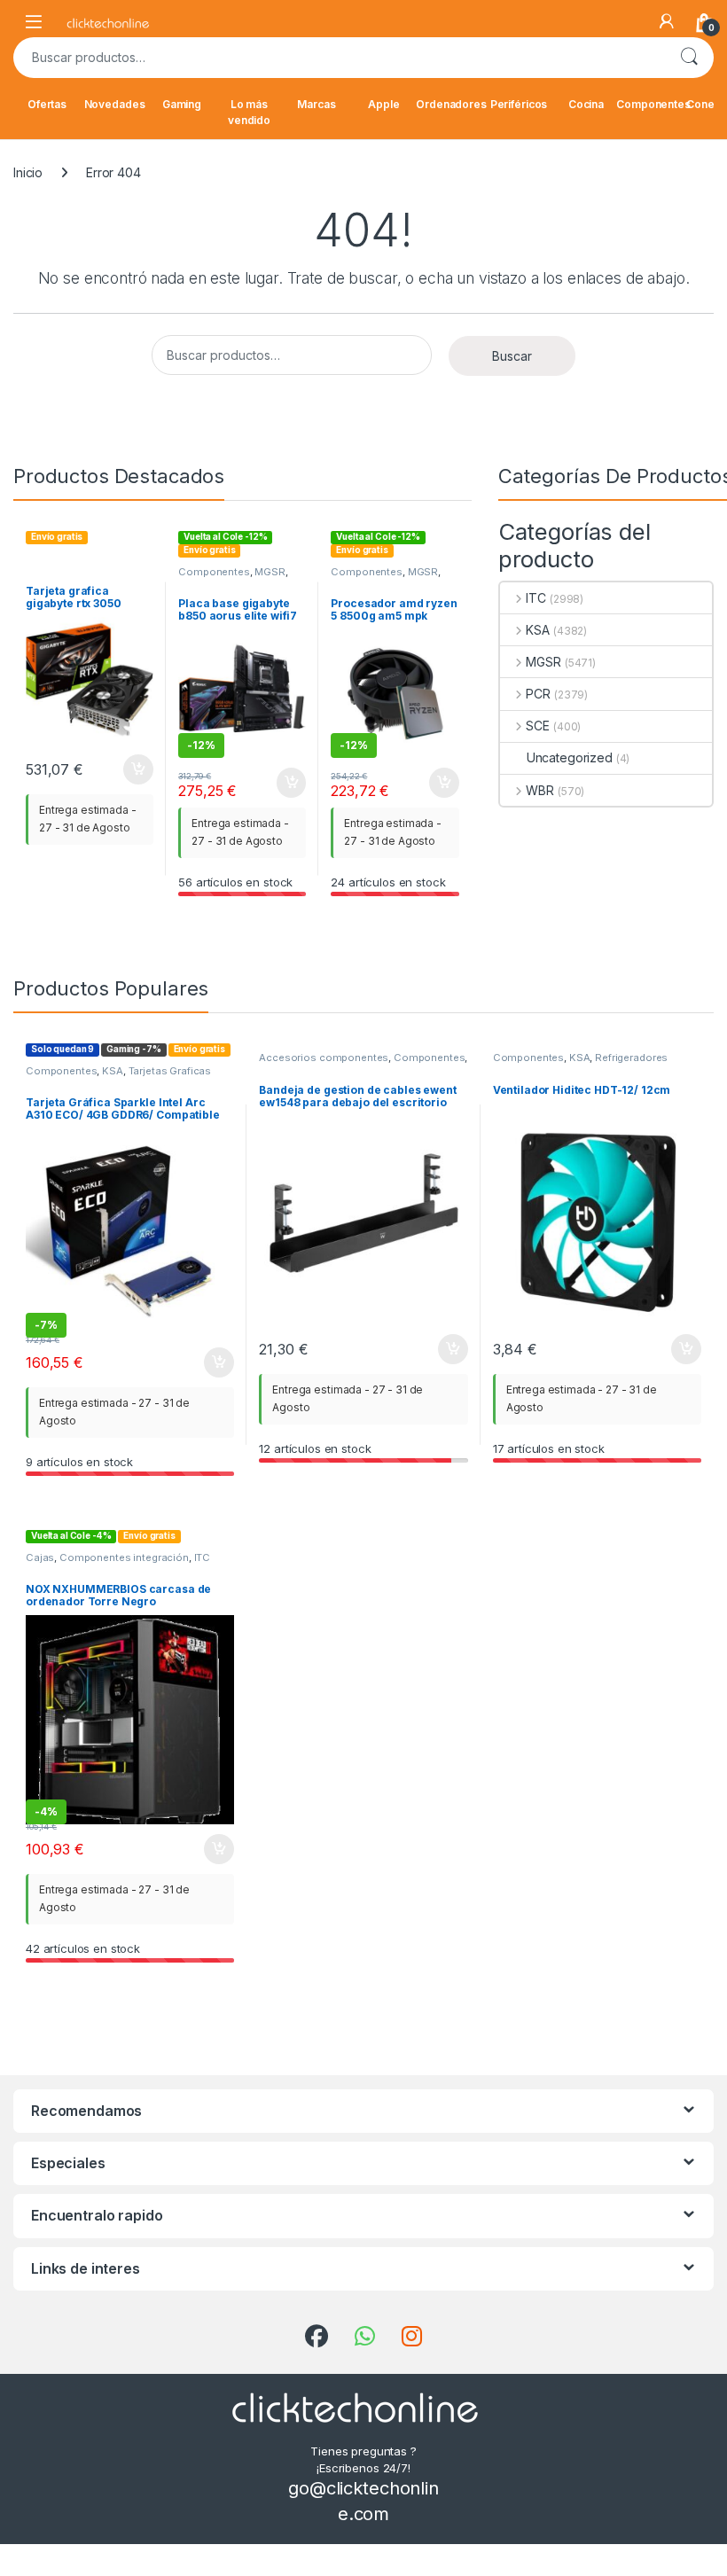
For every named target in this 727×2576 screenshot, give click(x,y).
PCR (538, 694)
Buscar (689, 58)
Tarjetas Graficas (170, 1071)
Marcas (316, 104)
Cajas (40, 1557)
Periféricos (519, 104)
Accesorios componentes (324, 1058)
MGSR (270, 572)
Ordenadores (451, 104)
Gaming (182, 104)
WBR (540, 790)
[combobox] (339, 58)
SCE (538, 726)
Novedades (115, 104)
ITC (536, 598)
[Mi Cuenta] (667, 21)
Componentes (653, 104)
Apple (383, 104)
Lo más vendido (249, 112)
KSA (538, 630)
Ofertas (47, 104)
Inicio (28, 172)
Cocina (586, 104)
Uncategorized (570, 757)
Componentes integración (124, 1557)
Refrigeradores (631, 1058)
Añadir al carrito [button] (135, 769)
